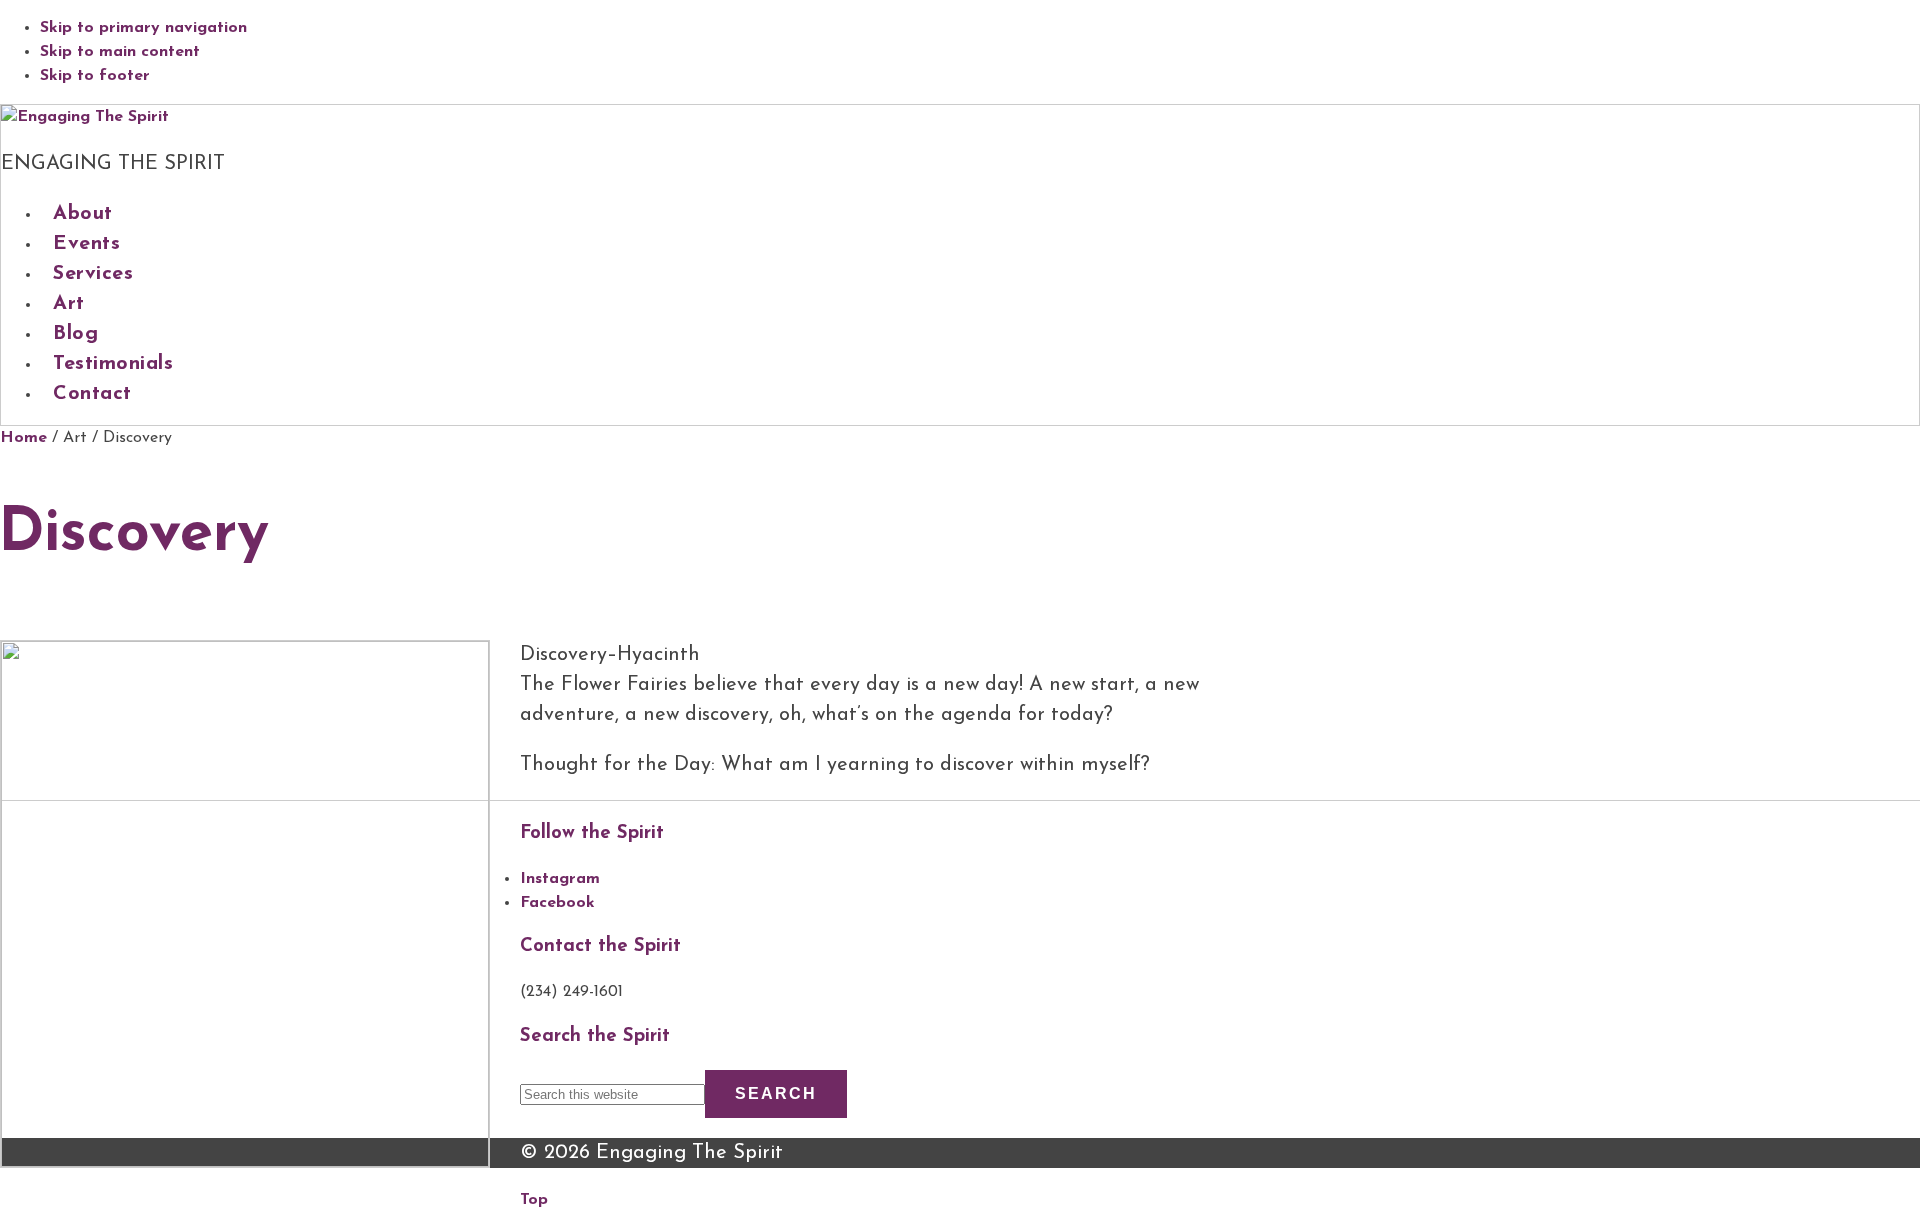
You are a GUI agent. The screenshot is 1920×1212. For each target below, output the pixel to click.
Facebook (557, 903)
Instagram (560, 879)
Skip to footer (95, 76)
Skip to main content (120, 52)
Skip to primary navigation (143, 28)
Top (534, 1200)
